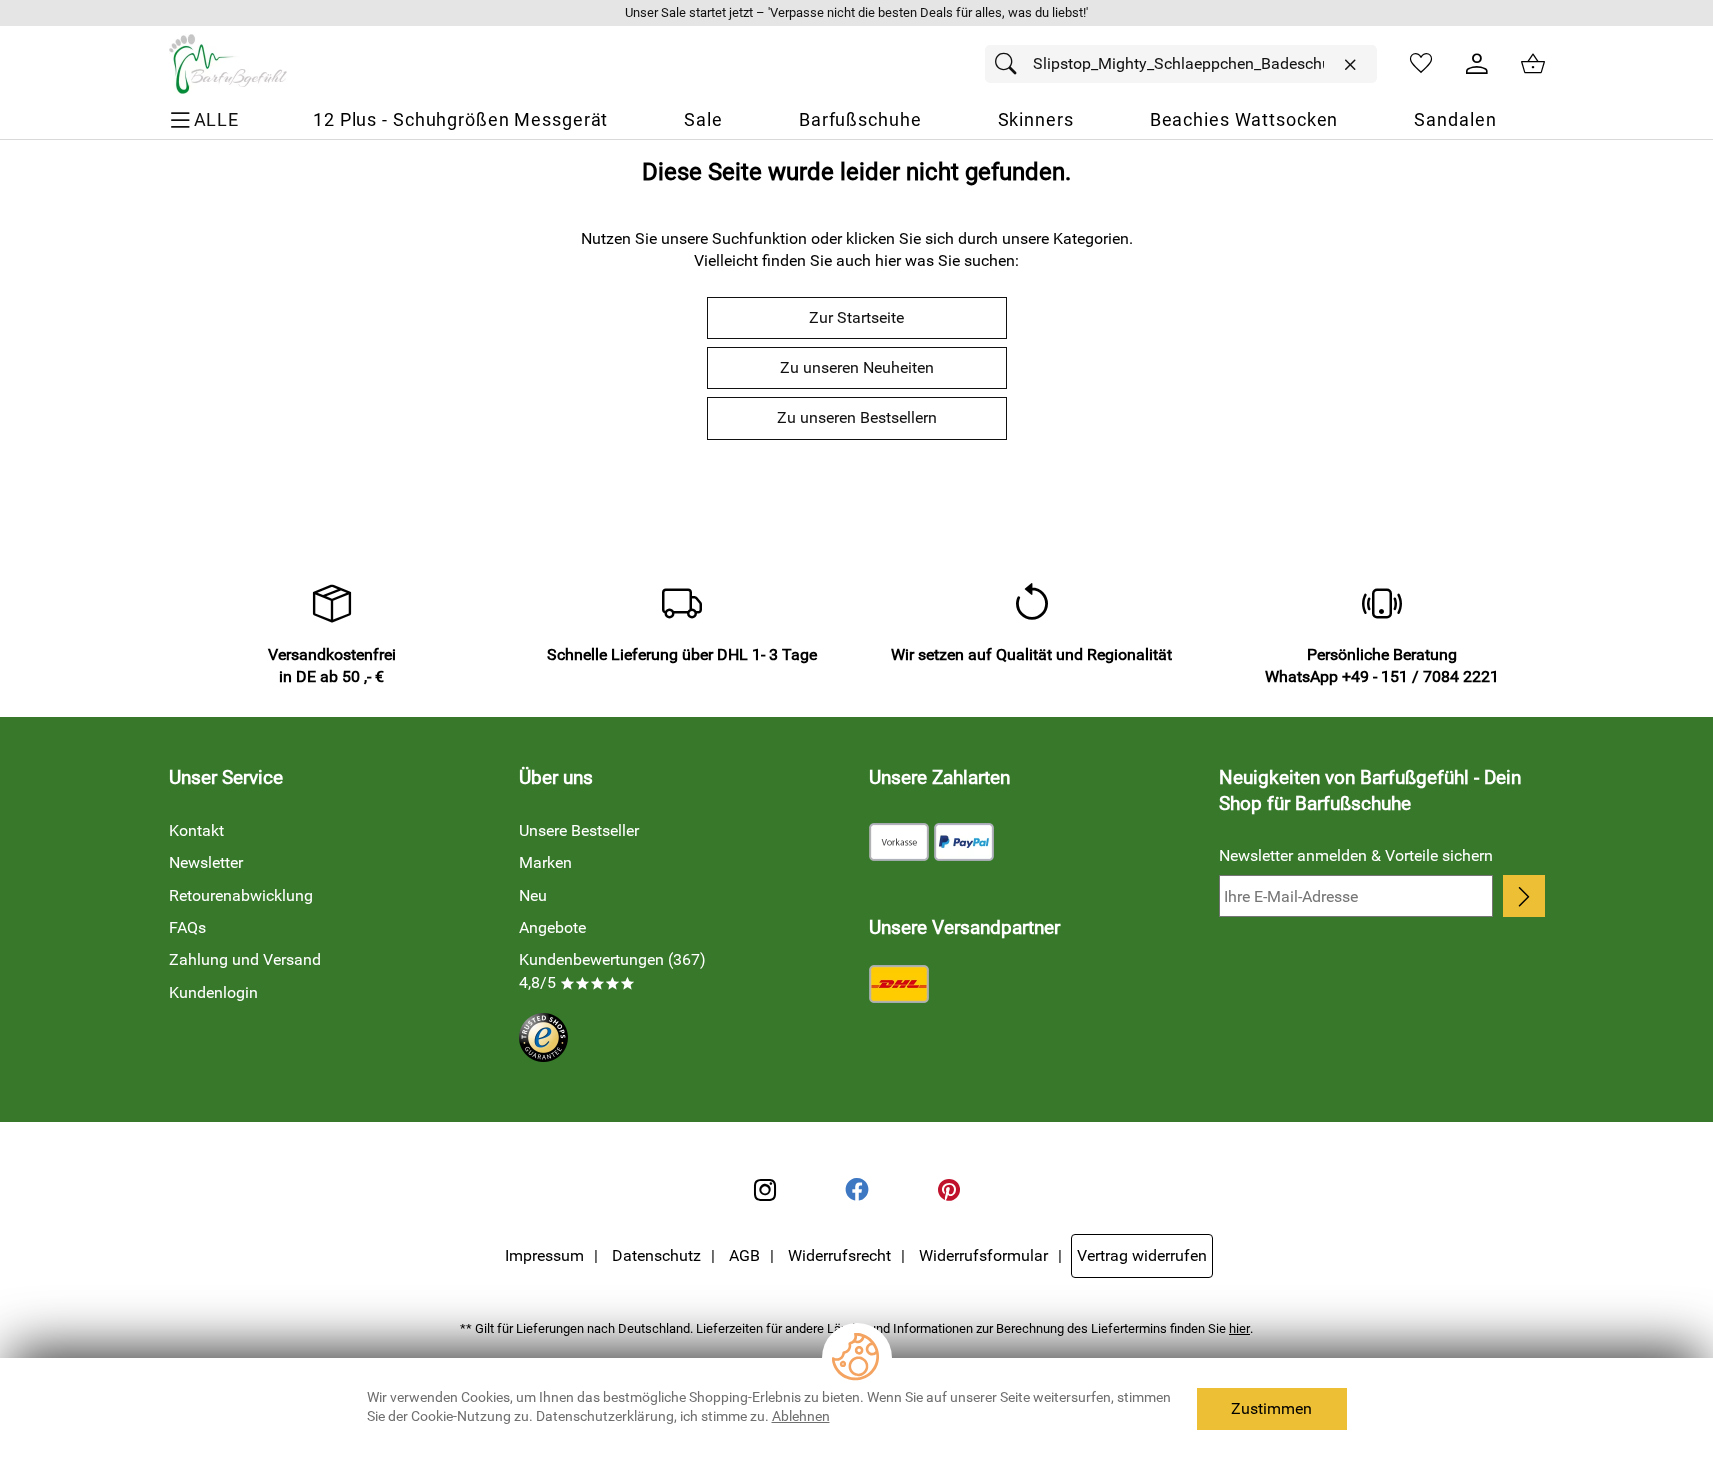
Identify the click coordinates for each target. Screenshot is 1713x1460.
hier (1239, 1328)
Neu (533, 895)
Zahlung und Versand (245, 959)
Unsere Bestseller (579, 830)
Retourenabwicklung (241, 895)
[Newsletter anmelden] (1523, 896)
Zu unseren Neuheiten (857, 367)
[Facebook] (857, 1190)
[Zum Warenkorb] (1533, 64)
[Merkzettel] (1421, 64)
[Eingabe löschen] (1350, 65)
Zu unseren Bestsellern (857, 417)
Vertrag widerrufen (1142, 1255)
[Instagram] (765, 1190)
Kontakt (196, 830)
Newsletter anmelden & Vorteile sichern (1356, 855)
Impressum (544, 1255)
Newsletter (206, 862)
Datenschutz (656, 1255)
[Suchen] (1011, 64)
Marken (545, 862)
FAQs (187, 927)
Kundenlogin (213, 992)
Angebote (552, 927)
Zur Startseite (856, 317)
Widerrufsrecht (839, 1255)
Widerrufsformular (983, 1255)
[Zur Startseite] (228, 64)
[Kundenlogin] (1477, 64)
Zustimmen (1271, 1408)
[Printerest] (949, 1190)
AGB (744, 1255)
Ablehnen (801, 1416)
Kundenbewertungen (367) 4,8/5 (612, 970)
